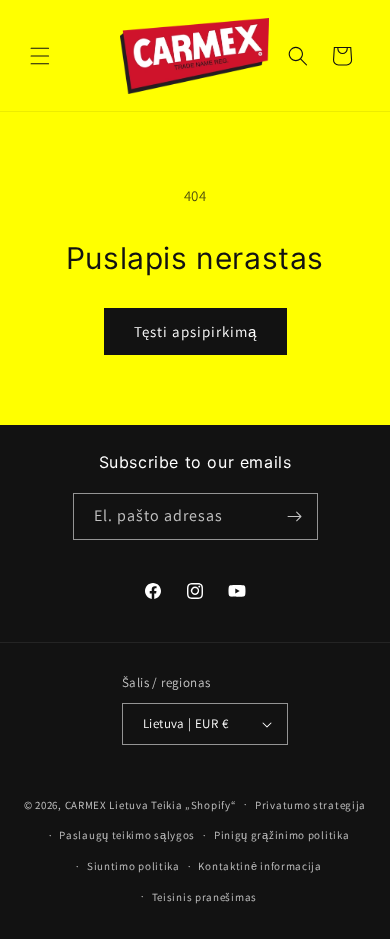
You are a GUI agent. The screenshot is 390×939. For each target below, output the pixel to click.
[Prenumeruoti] (295, 516)
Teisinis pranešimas (204, 897)
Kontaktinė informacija (259, 866)
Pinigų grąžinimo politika (282, 835)
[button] (40, 56)
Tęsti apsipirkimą (195, 331)
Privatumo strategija (310, 805)
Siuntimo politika (133, 866)
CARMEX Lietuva (107, 804)
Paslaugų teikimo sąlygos (127, 835)
